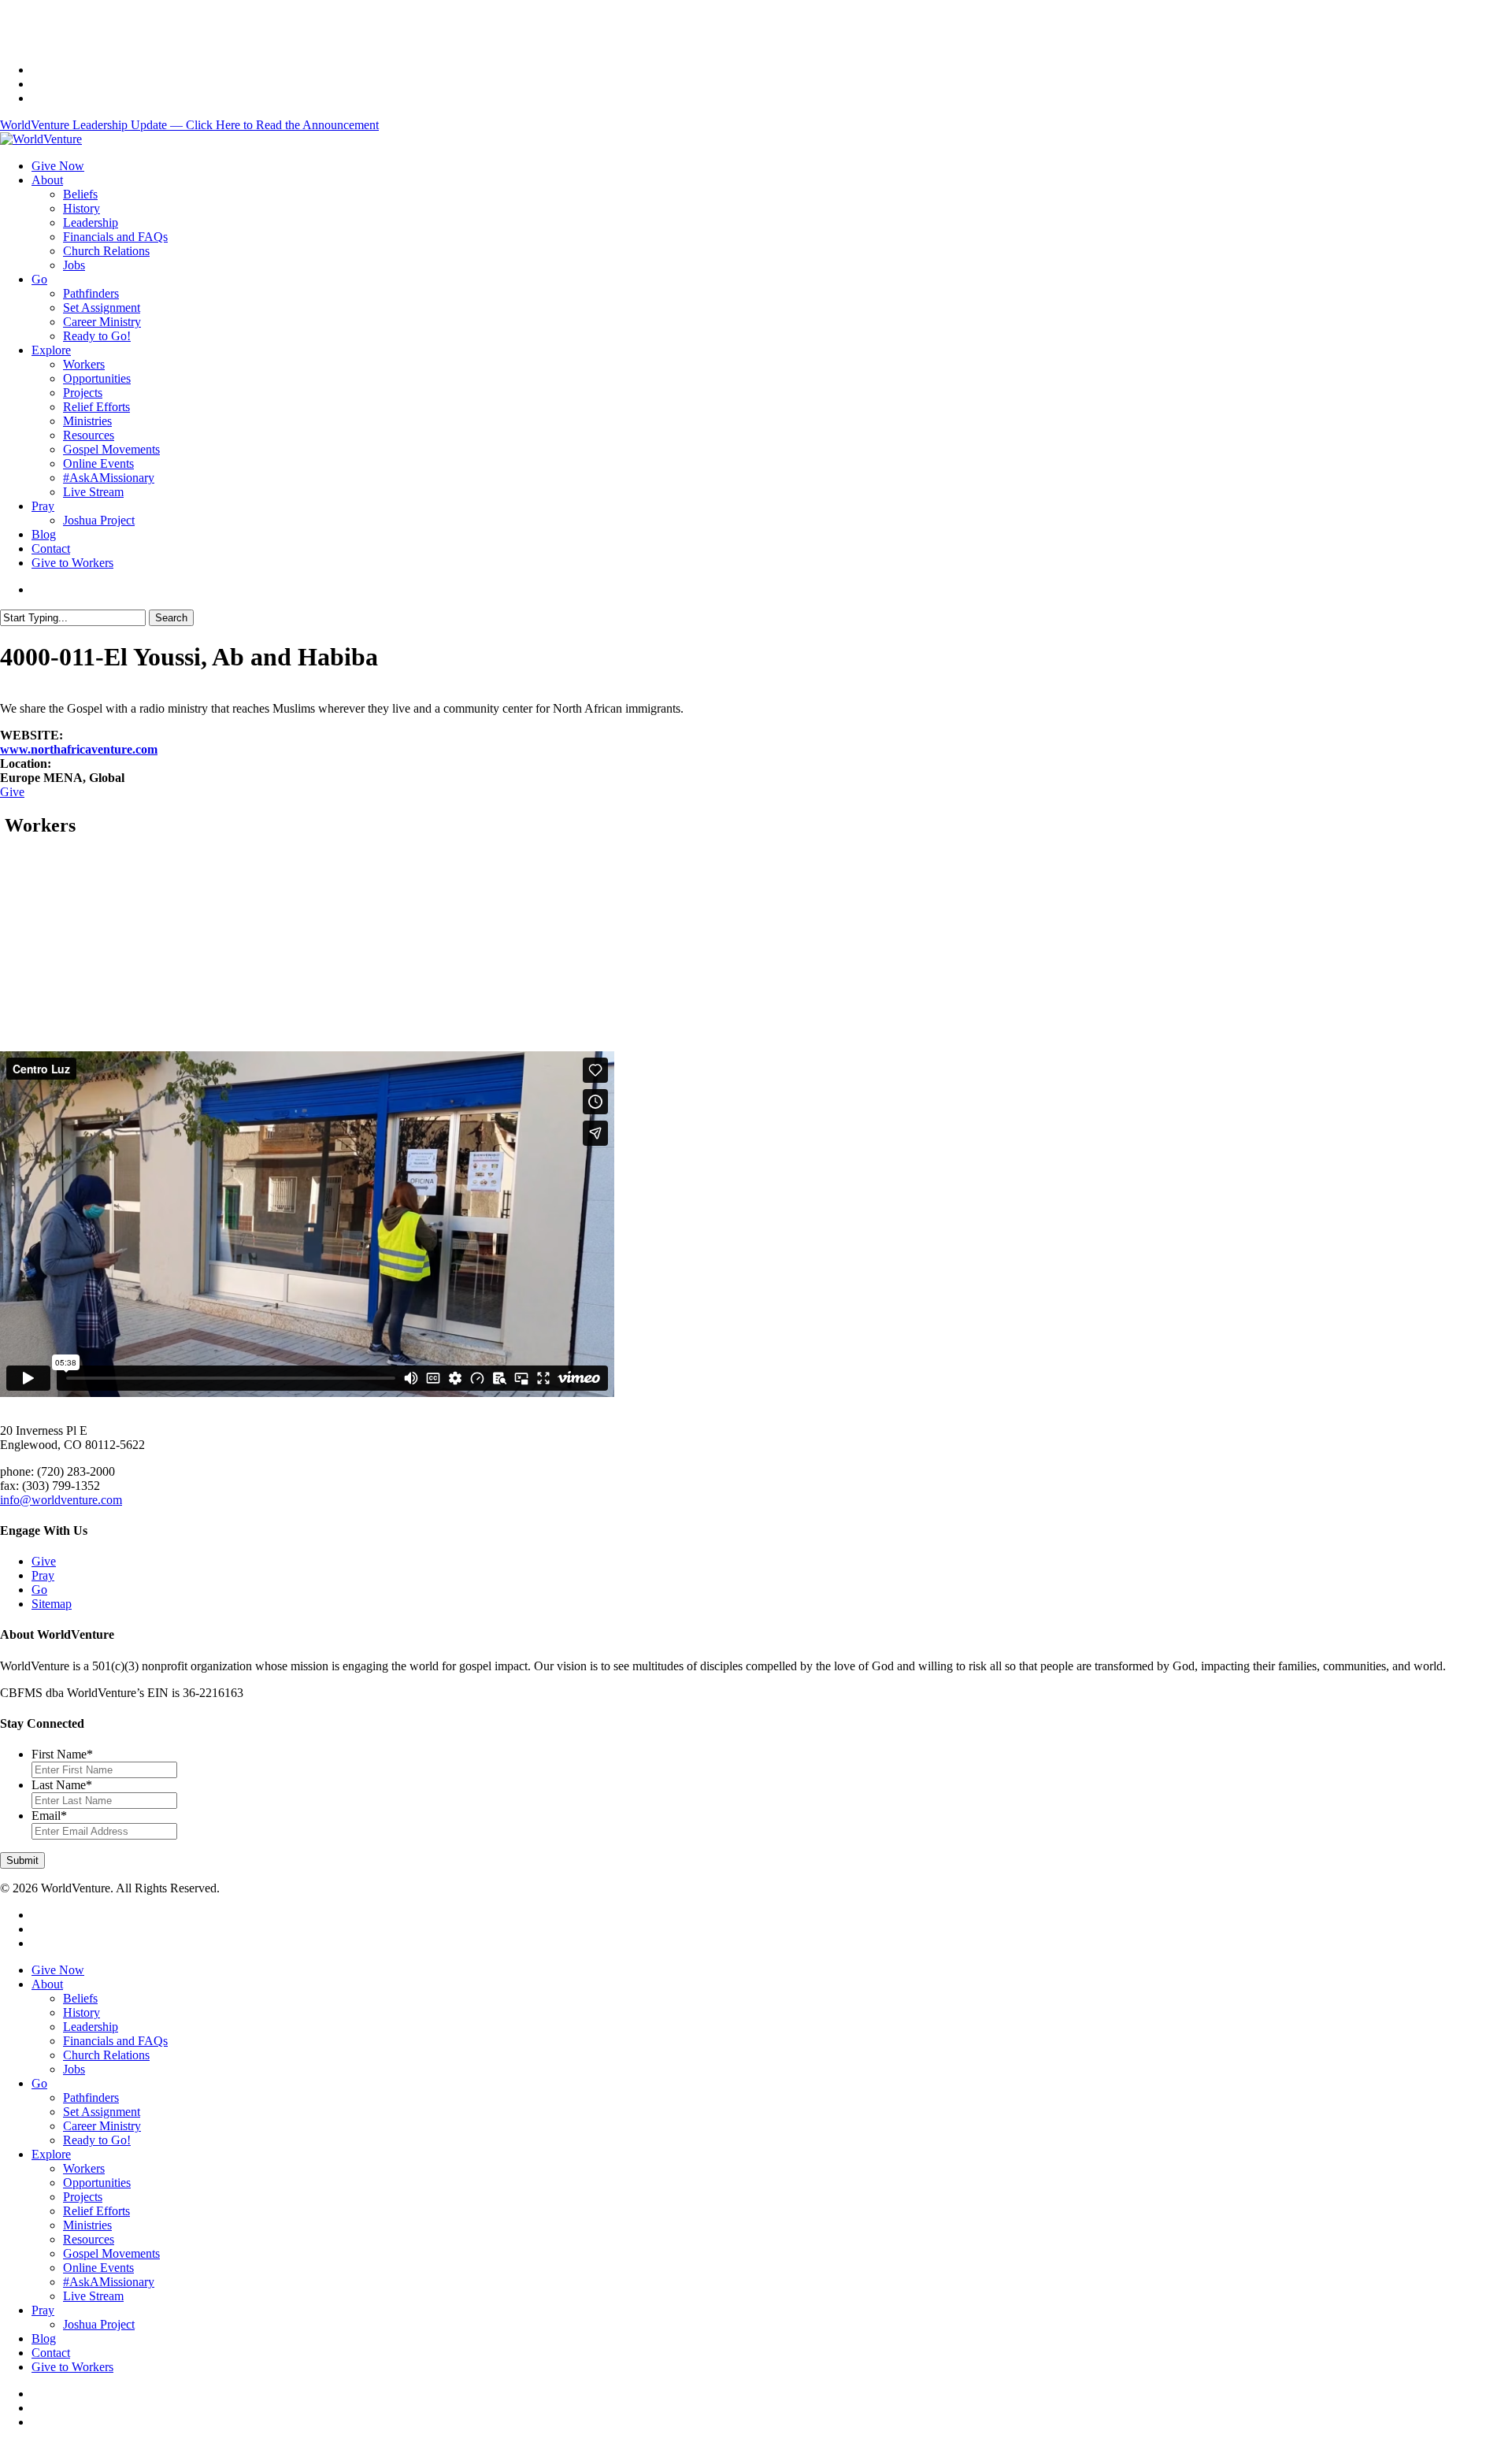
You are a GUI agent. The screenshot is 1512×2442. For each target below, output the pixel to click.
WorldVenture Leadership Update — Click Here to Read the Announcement (189, 125)
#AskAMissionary (109, 2282)
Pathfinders (91, 2097)
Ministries (87, 2225)
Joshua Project (99, 2324)
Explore (51, 2154)
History (82, 2012)
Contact (51, 2353)
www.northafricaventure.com (79, 749)
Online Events (98, 2268)
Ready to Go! (97, 2140)
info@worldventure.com (61, 1500)
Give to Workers (72, 2367)
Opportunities (97, 2183)
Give (12, 792)
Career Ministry (102, 2126)
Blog (44, 2338)
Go (39, 1590)
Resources (89, 2239)
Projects (83, 2197)
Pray (43, 1575)
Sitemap (52, 1604)
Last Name (62, 1785)
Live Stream (93, 2296)
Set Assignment (102, 2112)
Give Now (58, 1970)
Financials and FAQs (115, 2041)
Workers (84, 2168)
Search (171, 618)
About (47, 1984)
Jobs (74, 2069)
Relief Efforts (96, 2211)
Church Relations (106, 2055)
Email (49, 1816)
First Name (62, 1754)
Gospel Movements (111, 2253)
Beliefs (80, 1998)
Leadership (91, 2027)
